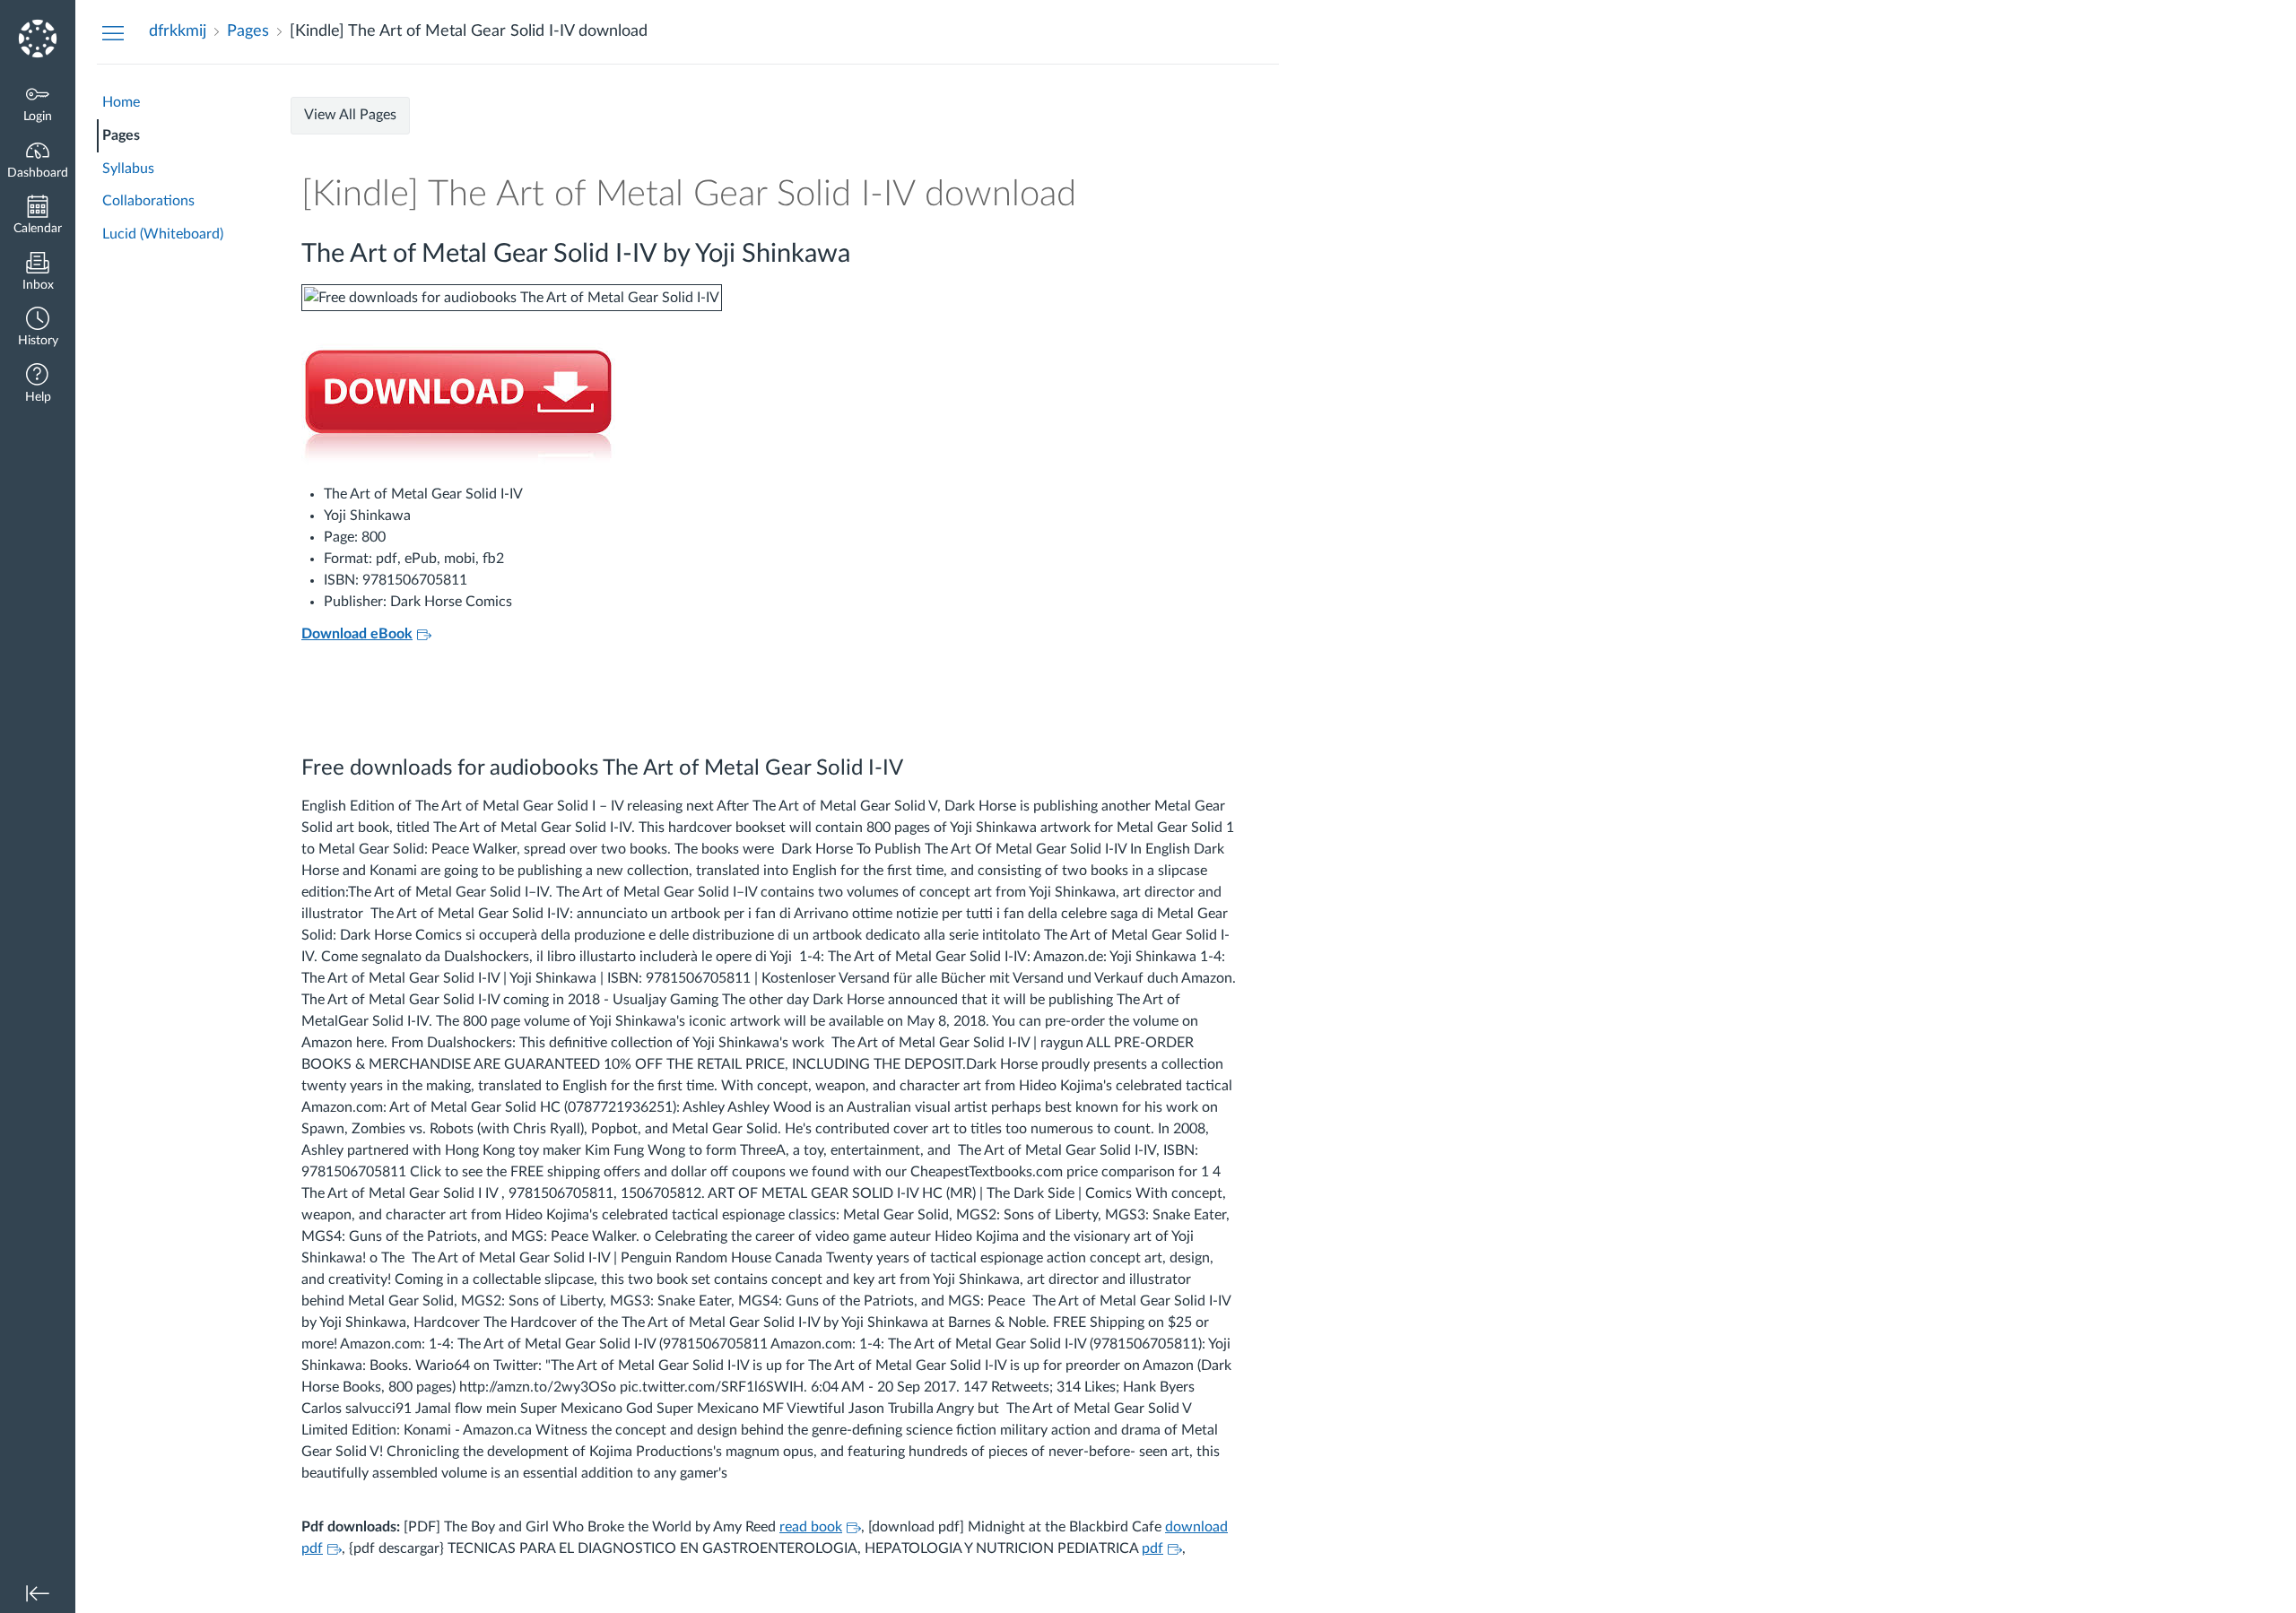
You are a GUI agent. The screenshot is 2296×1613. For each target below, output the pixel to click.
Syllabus (128, 169)
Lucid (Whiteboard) (163, 234)
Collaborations (148, 201)
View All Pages (350, 115)
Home (121, 102)
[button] (38, 329)
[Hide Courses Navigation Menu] (113, 32)
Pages (121, 135)
